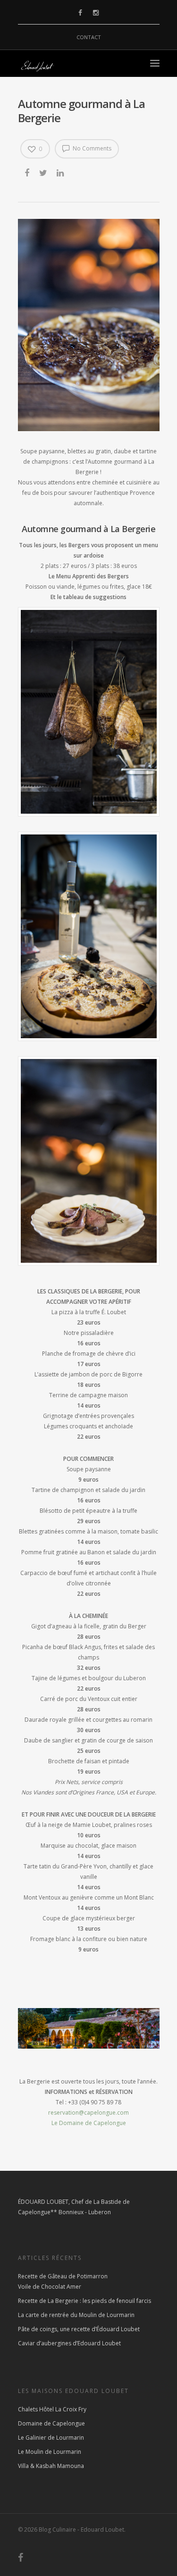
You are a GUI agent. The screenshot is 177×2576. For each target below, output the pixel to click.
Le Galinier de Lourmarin (51, 2438)
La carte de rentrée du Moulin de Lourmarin (76, 2315)
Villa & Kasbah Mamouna (51, 2466)
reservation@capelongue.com (88, 2113)
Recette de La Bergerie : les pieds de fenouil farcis (84, 2301)
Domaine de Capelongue (51, 2423)
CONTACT (89, 37)
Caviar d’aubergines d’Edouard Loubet (69, 2343)
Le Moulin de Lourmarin (50, 2452)
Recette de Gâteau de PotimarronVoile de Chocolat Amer (63, 2281)
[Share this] (28, 173)
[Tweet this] (44, 173)
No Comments (91, 148)
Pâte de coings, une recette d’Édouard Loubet (79, 2329)
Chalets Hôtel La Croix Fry (52, 2409)
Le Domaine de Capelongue (89, 2123)
